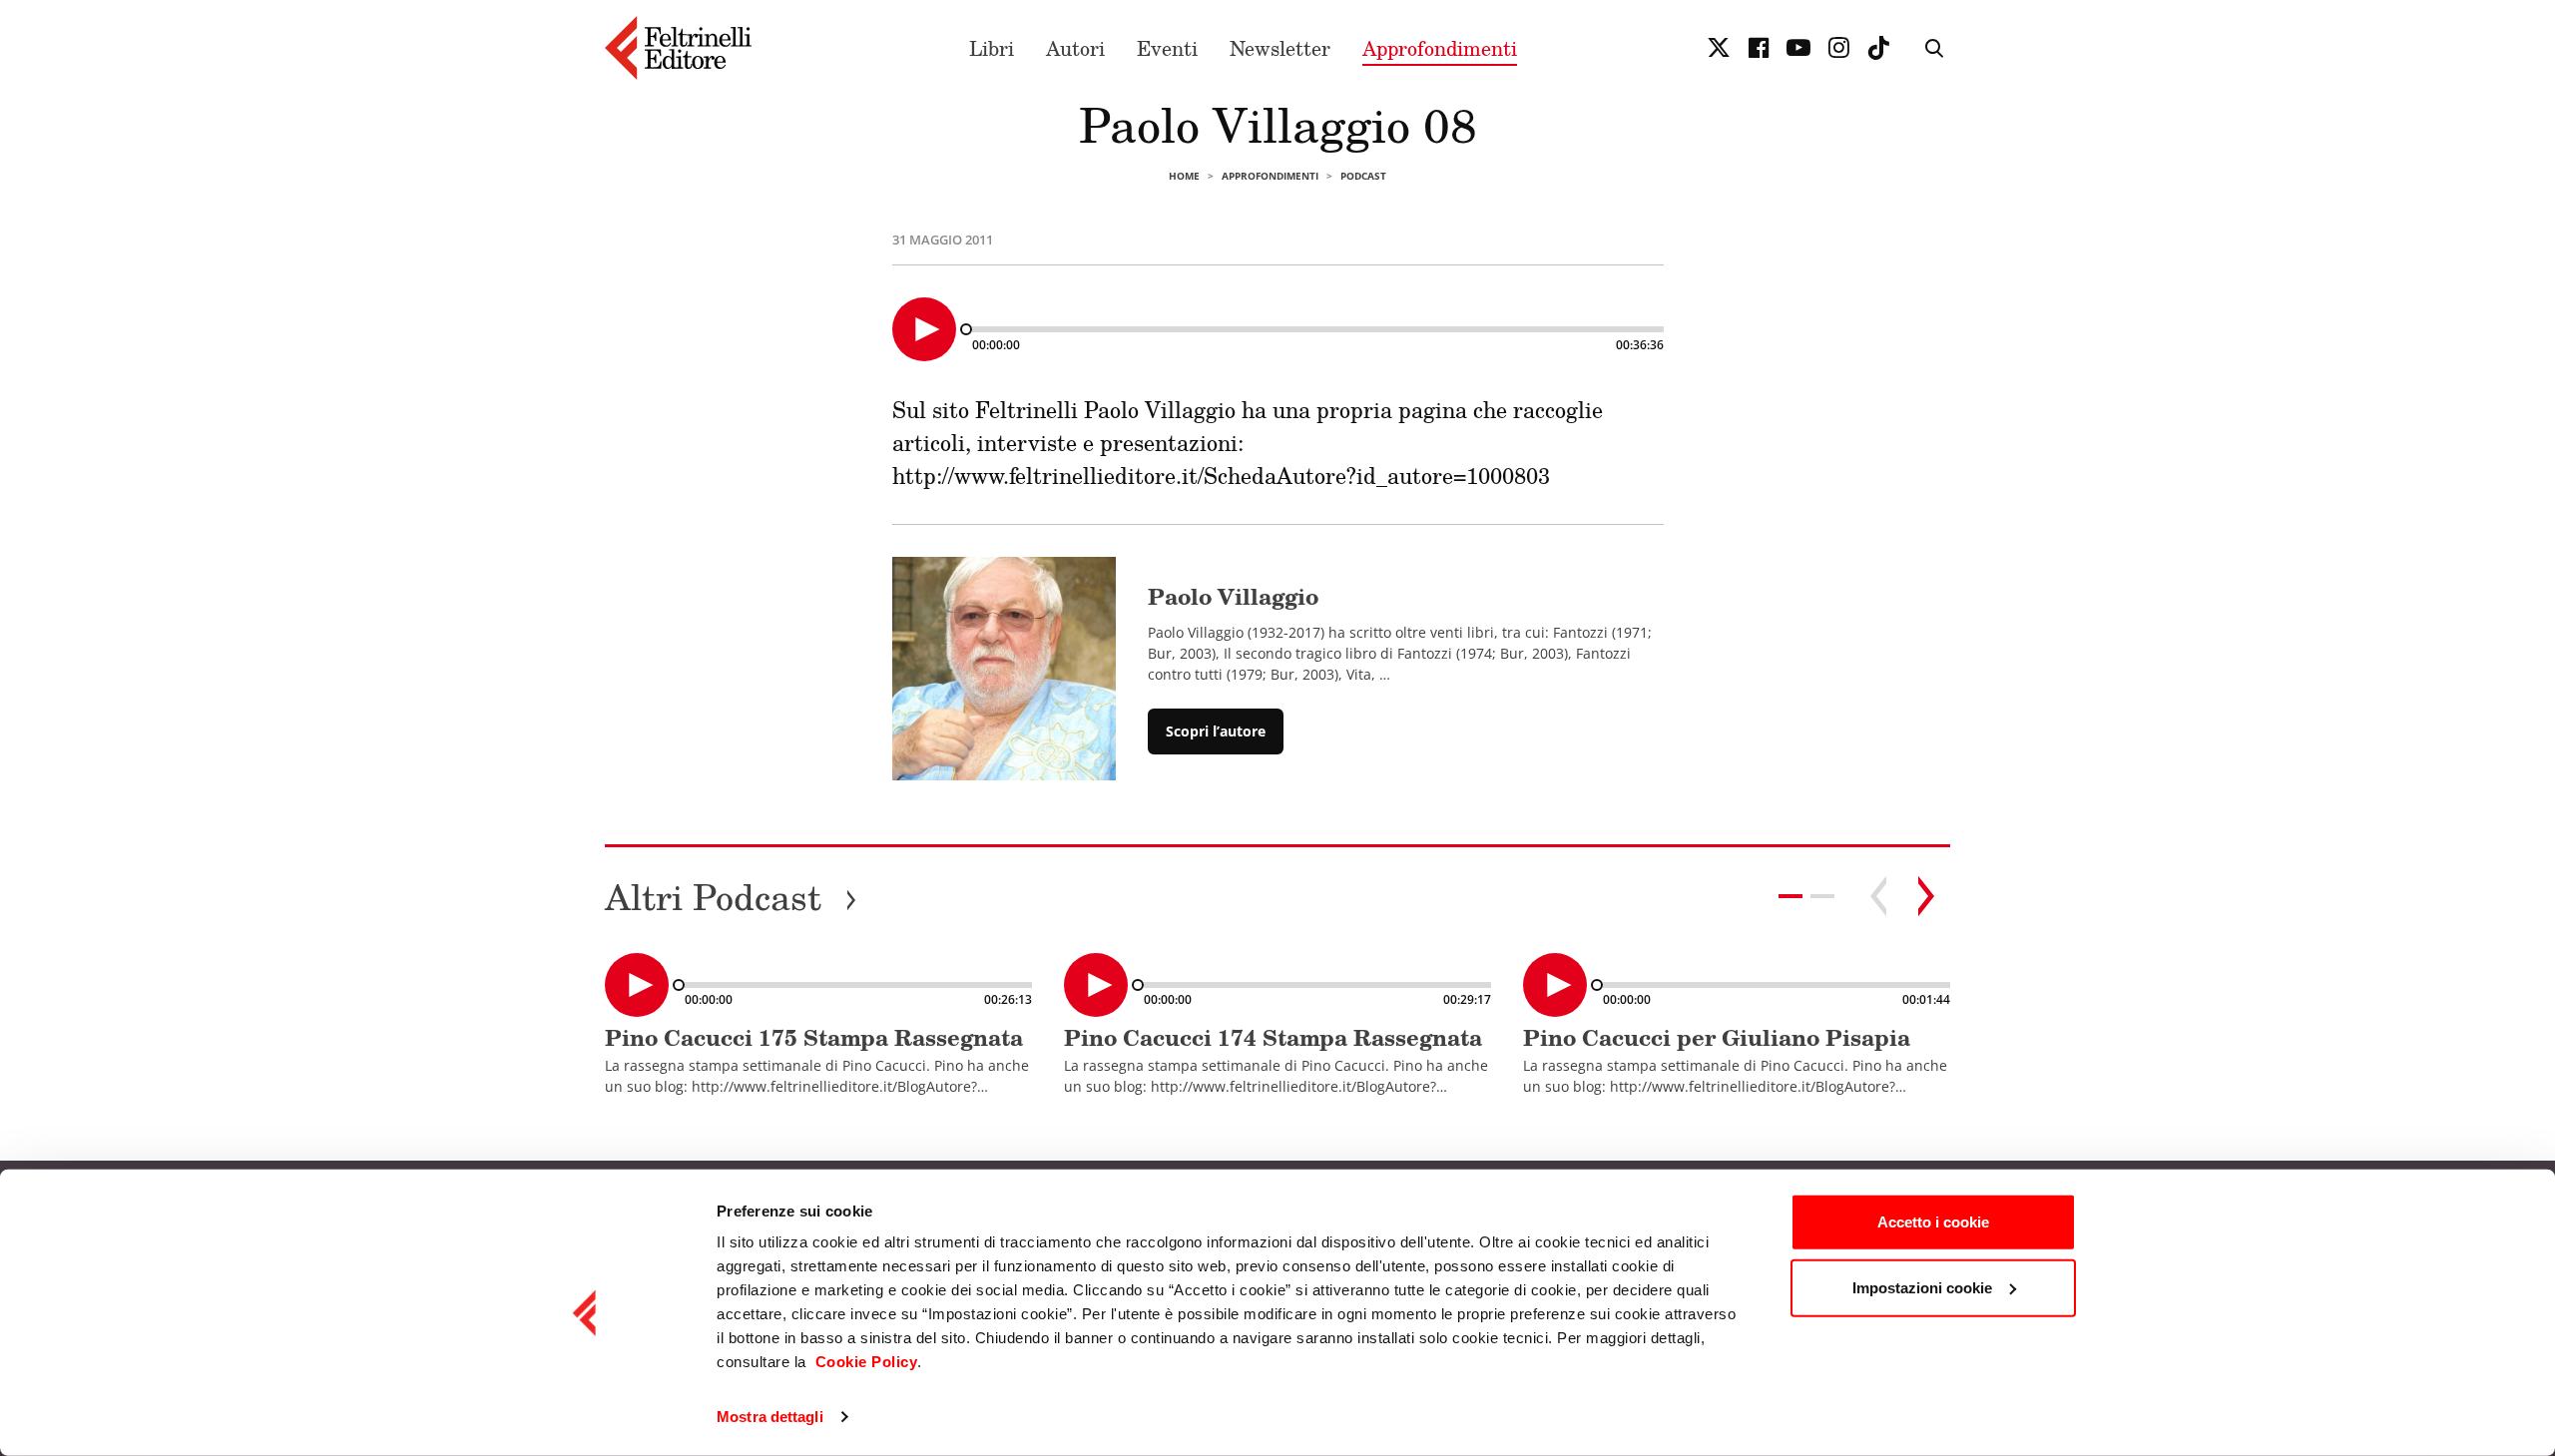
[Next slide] (1926, 896)
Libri (992, 48)
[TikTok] (1878, 48)
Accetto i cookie (1933, 1222)
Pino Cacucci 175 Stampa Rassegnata (814, 1037)
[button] (1822, 896)
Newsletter (1280, 48)
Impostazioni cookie (1922, 1287)
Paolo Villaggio (1233, 596)
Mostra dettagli (770, 1417)
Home (1184, 176)
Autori (1075, 48)
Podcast (1363, 176)
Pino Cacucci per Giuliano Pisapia (1717, 1037)
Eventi (1167, 48)
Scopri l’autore (1216, 731)
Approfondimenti (1440, 48)
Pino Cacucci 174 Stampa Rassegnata (1273, 1037)
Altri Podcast (731, 897)
